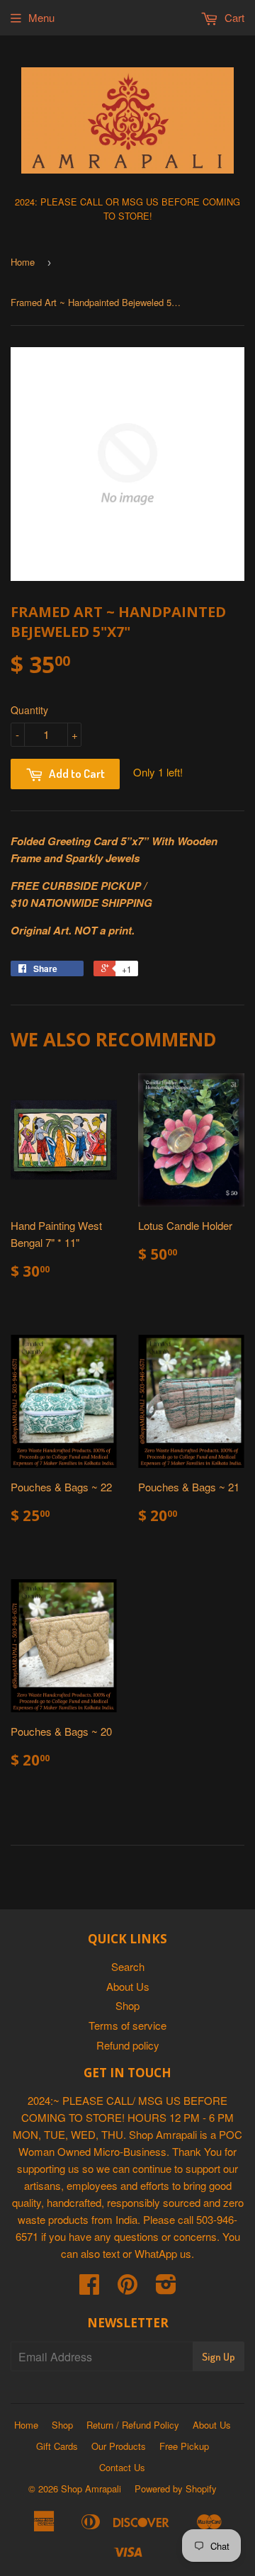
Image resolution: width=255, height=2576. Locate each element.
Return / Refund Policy (133, 2425)
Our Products (119, 2446)
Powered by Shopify (176, 2489)
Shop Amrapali (91, 2489)
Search (128, 1966)
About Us (128, 1986)
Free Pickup (184, 2446)
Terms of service (127, 2025)
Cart (233, 17)
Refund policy (128, 2045)
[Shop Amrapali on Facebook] (89, 2288)
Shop (127, 2005)
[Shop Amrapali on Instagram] (166, 2288)
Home (23, 262)
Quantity (29, 710)
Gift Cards (57, 2446)
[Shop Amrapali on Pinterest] (127, 2288)
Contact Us (122, 2467)
